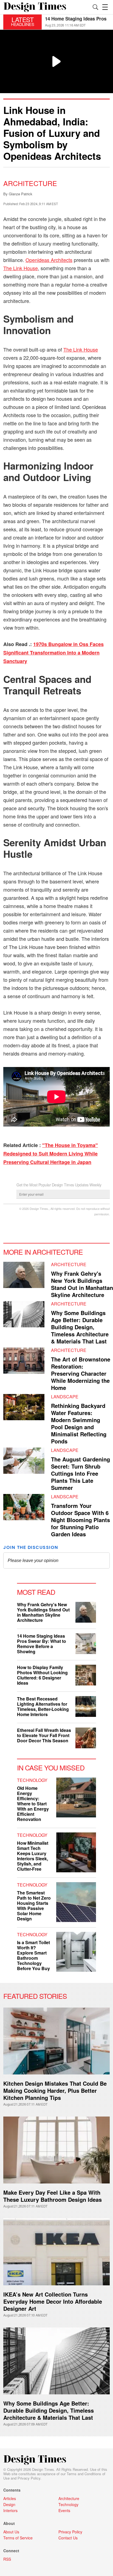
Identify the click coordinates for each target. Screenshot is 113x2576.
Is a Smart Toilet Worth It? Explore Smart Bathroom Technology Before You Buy (33, 1955)
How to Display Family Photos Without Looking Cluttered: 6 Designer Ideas (42, 1675)
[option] (77, 22)
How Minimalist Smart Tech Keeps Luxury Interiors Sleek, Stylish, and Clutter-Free (33, 1856)
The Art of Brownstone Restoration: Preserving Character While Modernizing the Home (81, 1373)
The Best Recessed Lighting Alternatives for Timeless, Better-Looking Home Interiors (43, 1706)
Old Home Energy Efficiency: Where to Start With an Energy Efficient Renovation (33, 1804)
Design (9, 2504)
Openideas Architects (49, 260)
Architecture (30, 183)
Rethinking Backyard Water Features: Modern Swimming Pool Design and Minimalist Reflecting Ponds (79, 1423)
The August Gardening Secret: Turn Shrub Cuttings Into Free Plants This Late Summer (80, 1473)
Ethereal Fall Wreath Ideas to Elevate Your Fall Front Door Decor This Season (44, 1735)
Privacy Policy (29, 2478)
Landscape (65, 1397)
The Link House (21, 268)
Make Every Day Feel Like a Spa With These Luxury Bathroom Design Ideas (53, 2196)
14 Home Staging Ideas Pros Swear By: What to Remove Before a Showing (42, 1644)
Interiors (10, 2510)
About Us (11, 2532)
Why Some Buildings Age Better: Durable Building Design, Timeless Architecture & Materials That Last (80, 1327)
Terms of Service (18, 2538)
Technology (32, 1780)
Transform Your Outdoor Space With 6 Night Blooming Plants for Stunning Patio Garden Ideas (80, 1520)
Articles (10, 2498)
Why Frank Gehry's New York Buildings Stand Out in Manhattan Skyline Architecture (82, 1284)
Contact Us (68, 2538)
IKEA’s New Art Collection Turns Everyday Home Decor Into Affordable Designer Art (53, 2301)
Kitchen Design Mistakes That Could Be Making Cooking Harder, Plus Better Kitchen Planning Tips (55, 2090)
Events (64, 2510)
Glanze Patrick (21, 194)
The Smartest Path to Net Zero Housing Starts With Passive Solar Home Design (34, 1906)
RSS (7, 2559)
